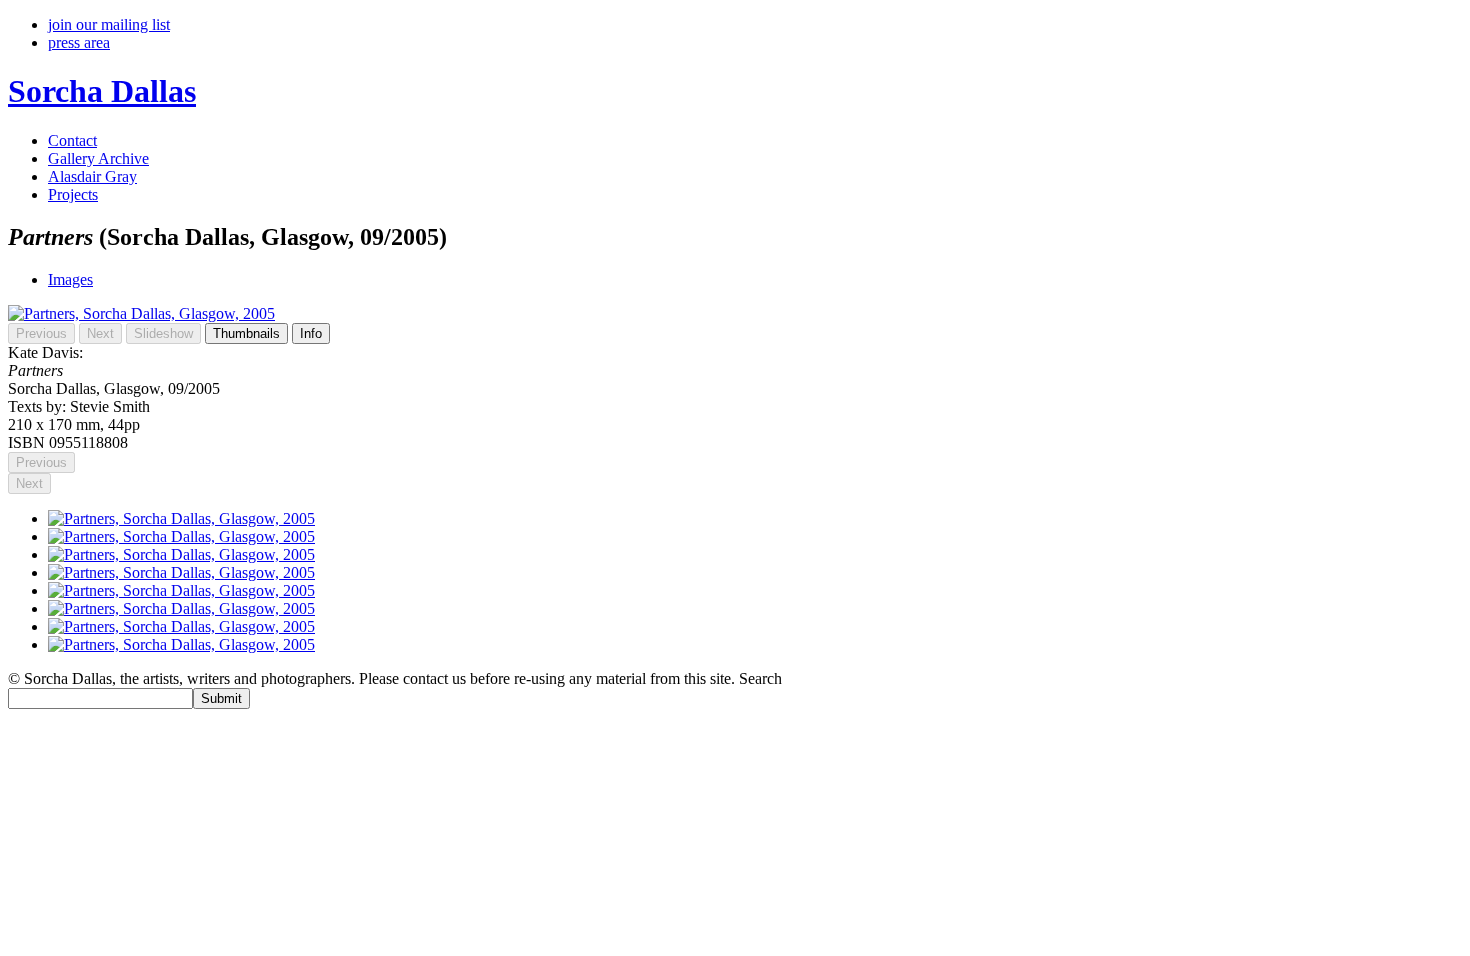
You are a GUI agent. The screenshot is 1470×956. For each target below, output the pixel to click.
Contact (72, 140)
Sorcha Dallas (102, 91)
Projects (73, 194)
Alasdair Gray (92, 176)
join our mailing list (109, 24)
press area (79, 42)
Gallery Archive (98, 158)
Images (70, 279)
